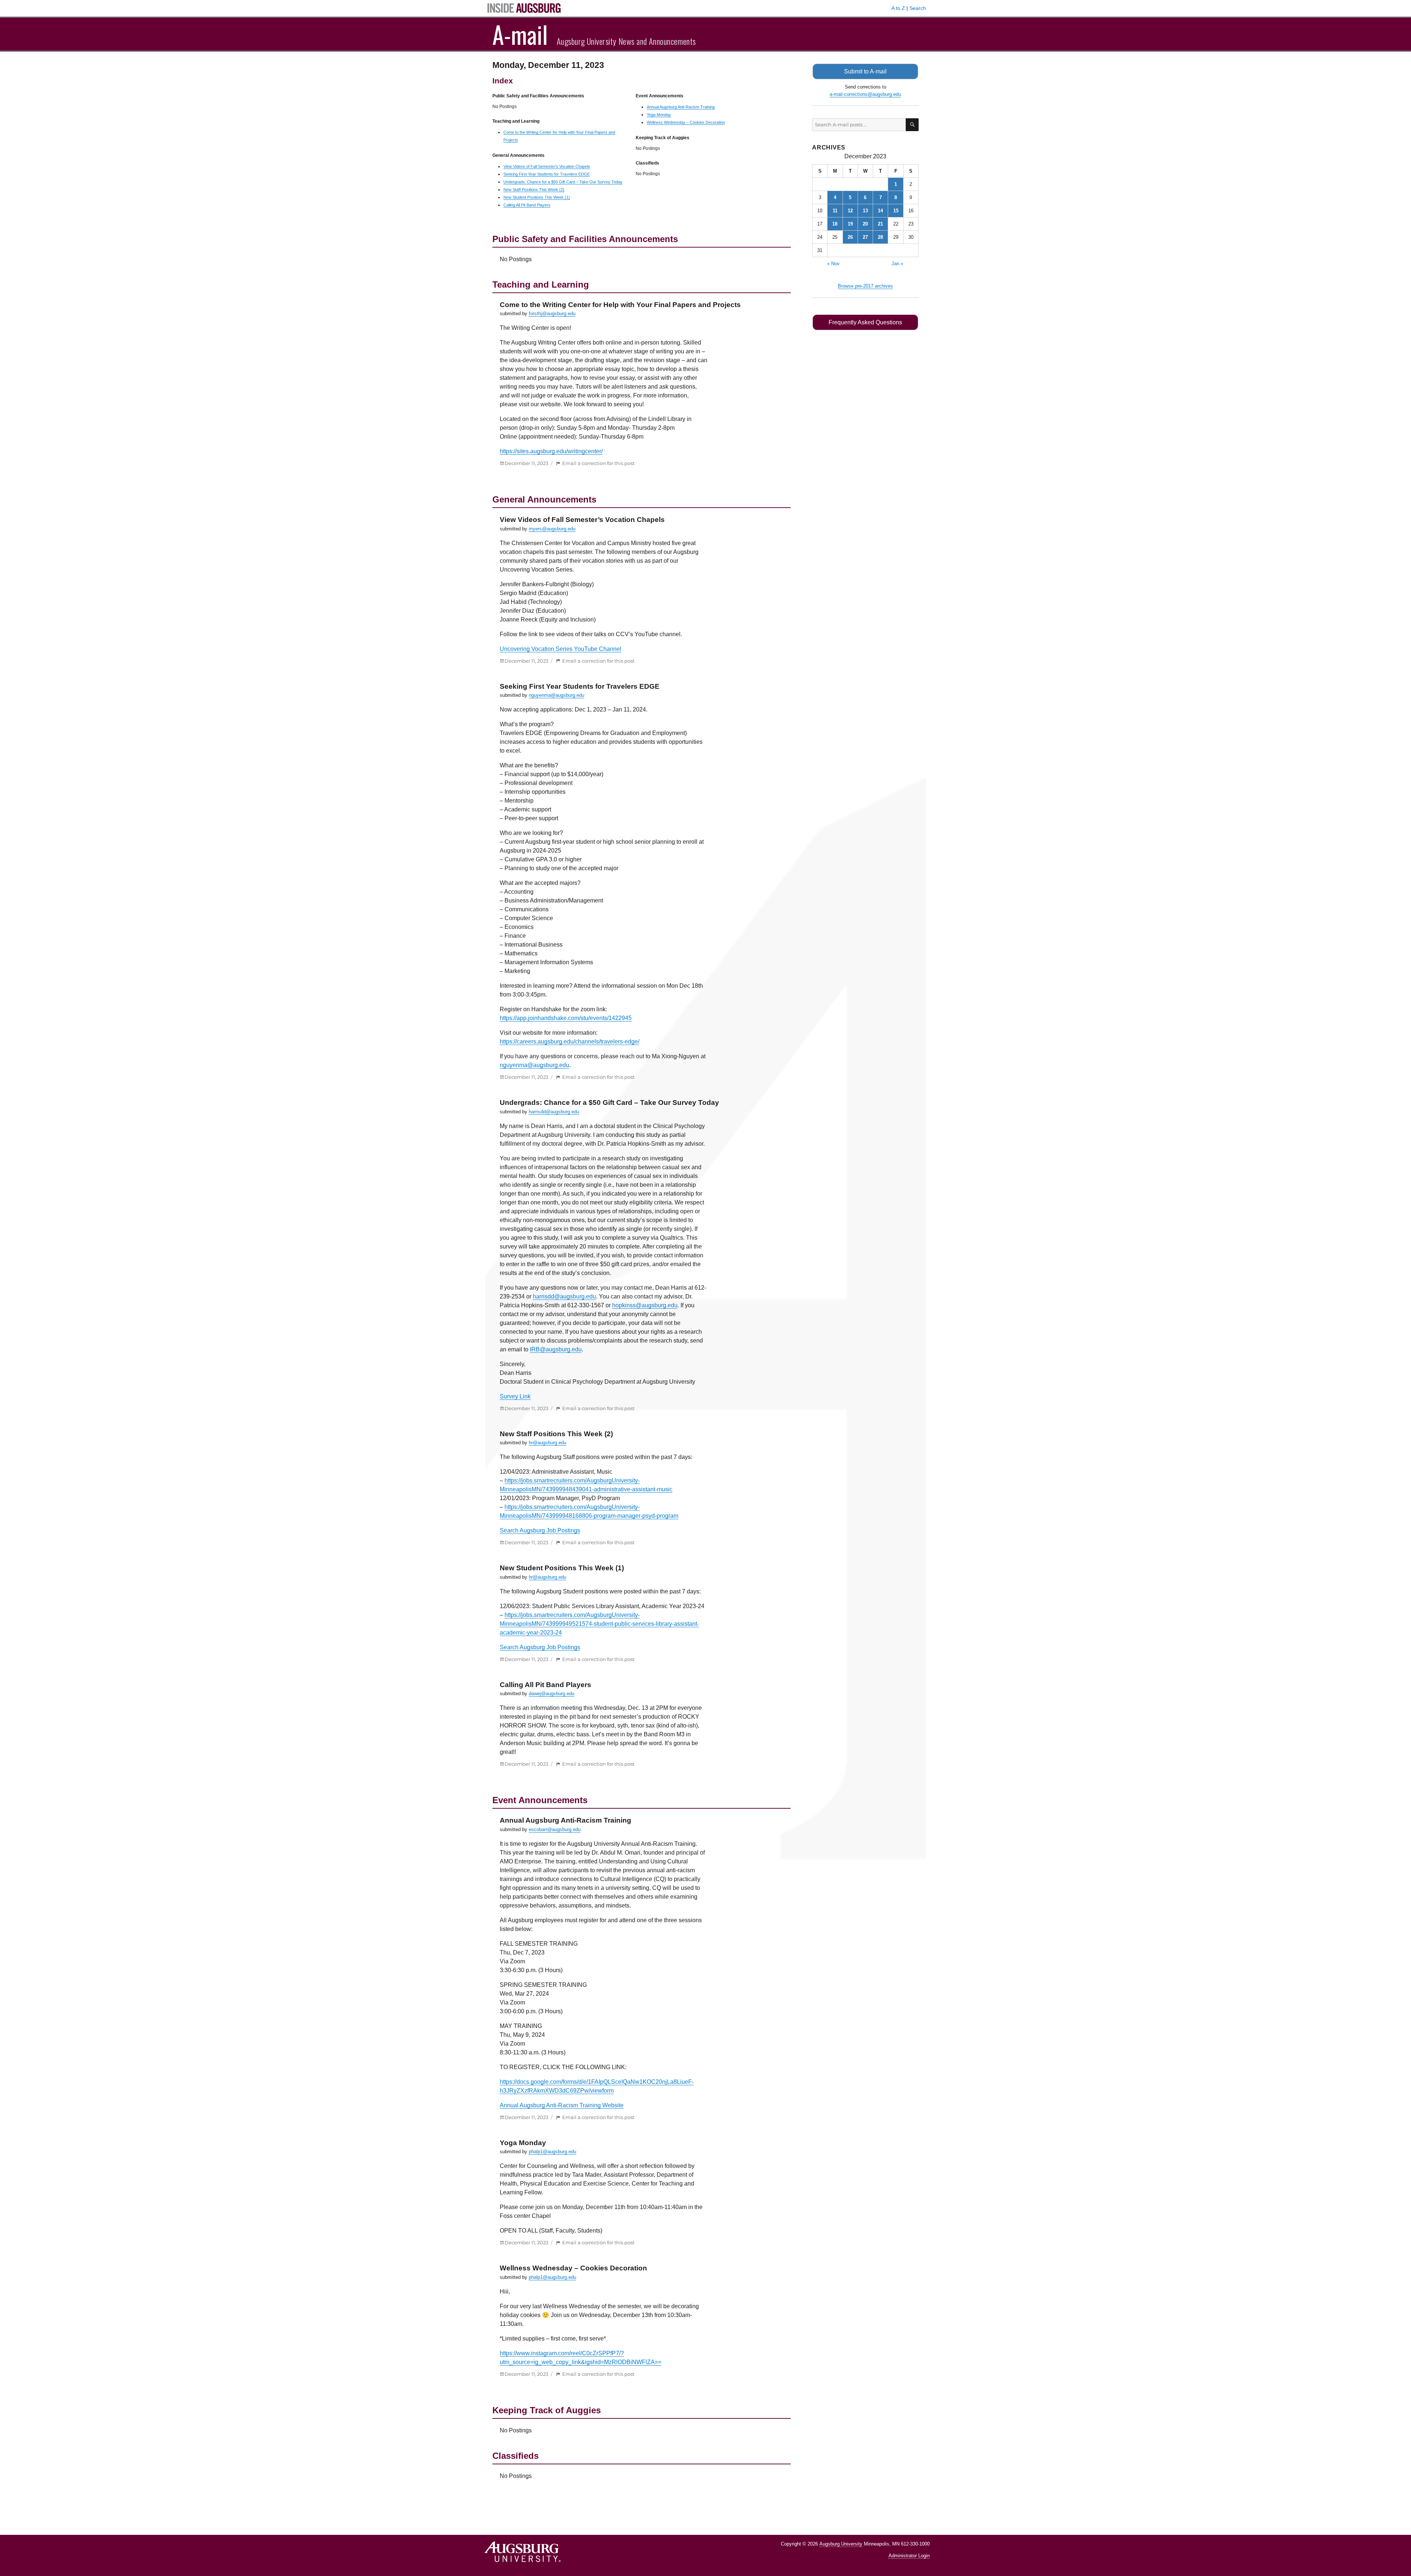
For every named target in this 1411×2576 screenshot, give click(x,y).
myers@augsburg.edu (552, 529)
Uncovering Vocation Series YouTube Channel (561, 649)
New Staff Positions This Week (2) (534, 190)
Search (918, 8)
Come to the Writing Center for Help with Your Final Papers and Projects (620, 305)
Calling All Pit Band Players (527, 205)
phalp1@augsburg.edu (552, 2152)
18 (835, 224)
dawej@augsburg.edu (552, 1694)
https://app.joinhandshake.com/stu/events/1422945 (566, 1018)
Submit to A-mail (865, 71)
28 (880, 237)
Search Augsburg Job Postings (540, 1530)
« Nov (833, 264)
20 (865, 224)
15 (896, 211)
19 (850, 224)
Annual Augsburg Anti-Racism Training (681, 107)
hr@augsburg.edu (547, 1443)
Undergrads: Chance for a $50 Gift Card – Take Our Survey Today (563, 182)
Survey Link (515, 1396)
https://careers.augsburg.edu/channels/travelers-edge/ (570, 1042)
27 (865, 237)
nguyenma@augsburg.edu (556, 695)
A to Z (898, 8)
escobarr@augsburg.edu (555, 1829)
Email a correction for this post (598, 463)
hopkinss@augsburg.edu (645, 1305)
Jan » (897, 264)
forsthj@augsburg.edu (552, 314)
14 (880, 211)
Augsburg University (841, 2544)
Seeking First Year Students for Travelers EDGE (547, 174)
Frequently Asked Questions (865, 322)
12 (850, 211)
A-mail (520, 34)
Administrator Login (909, 2556)
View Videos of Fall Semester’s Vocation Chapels (547, 166)
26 (850, 237)
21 (880, 224)
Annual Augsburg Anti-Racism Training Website (562, 2105)
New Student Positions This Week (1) (537, 197)
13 (865, 211)
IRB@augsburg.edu (556, 1349)
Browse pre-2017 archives (865, 286)
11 (835, 211)
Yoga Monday (659, 115)
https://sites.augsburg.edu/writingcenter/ (551, 451)
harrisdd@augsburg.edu (554, 1112)
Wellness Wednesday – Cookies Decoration (686, 122)
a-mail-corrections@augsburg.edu (865, 94)
